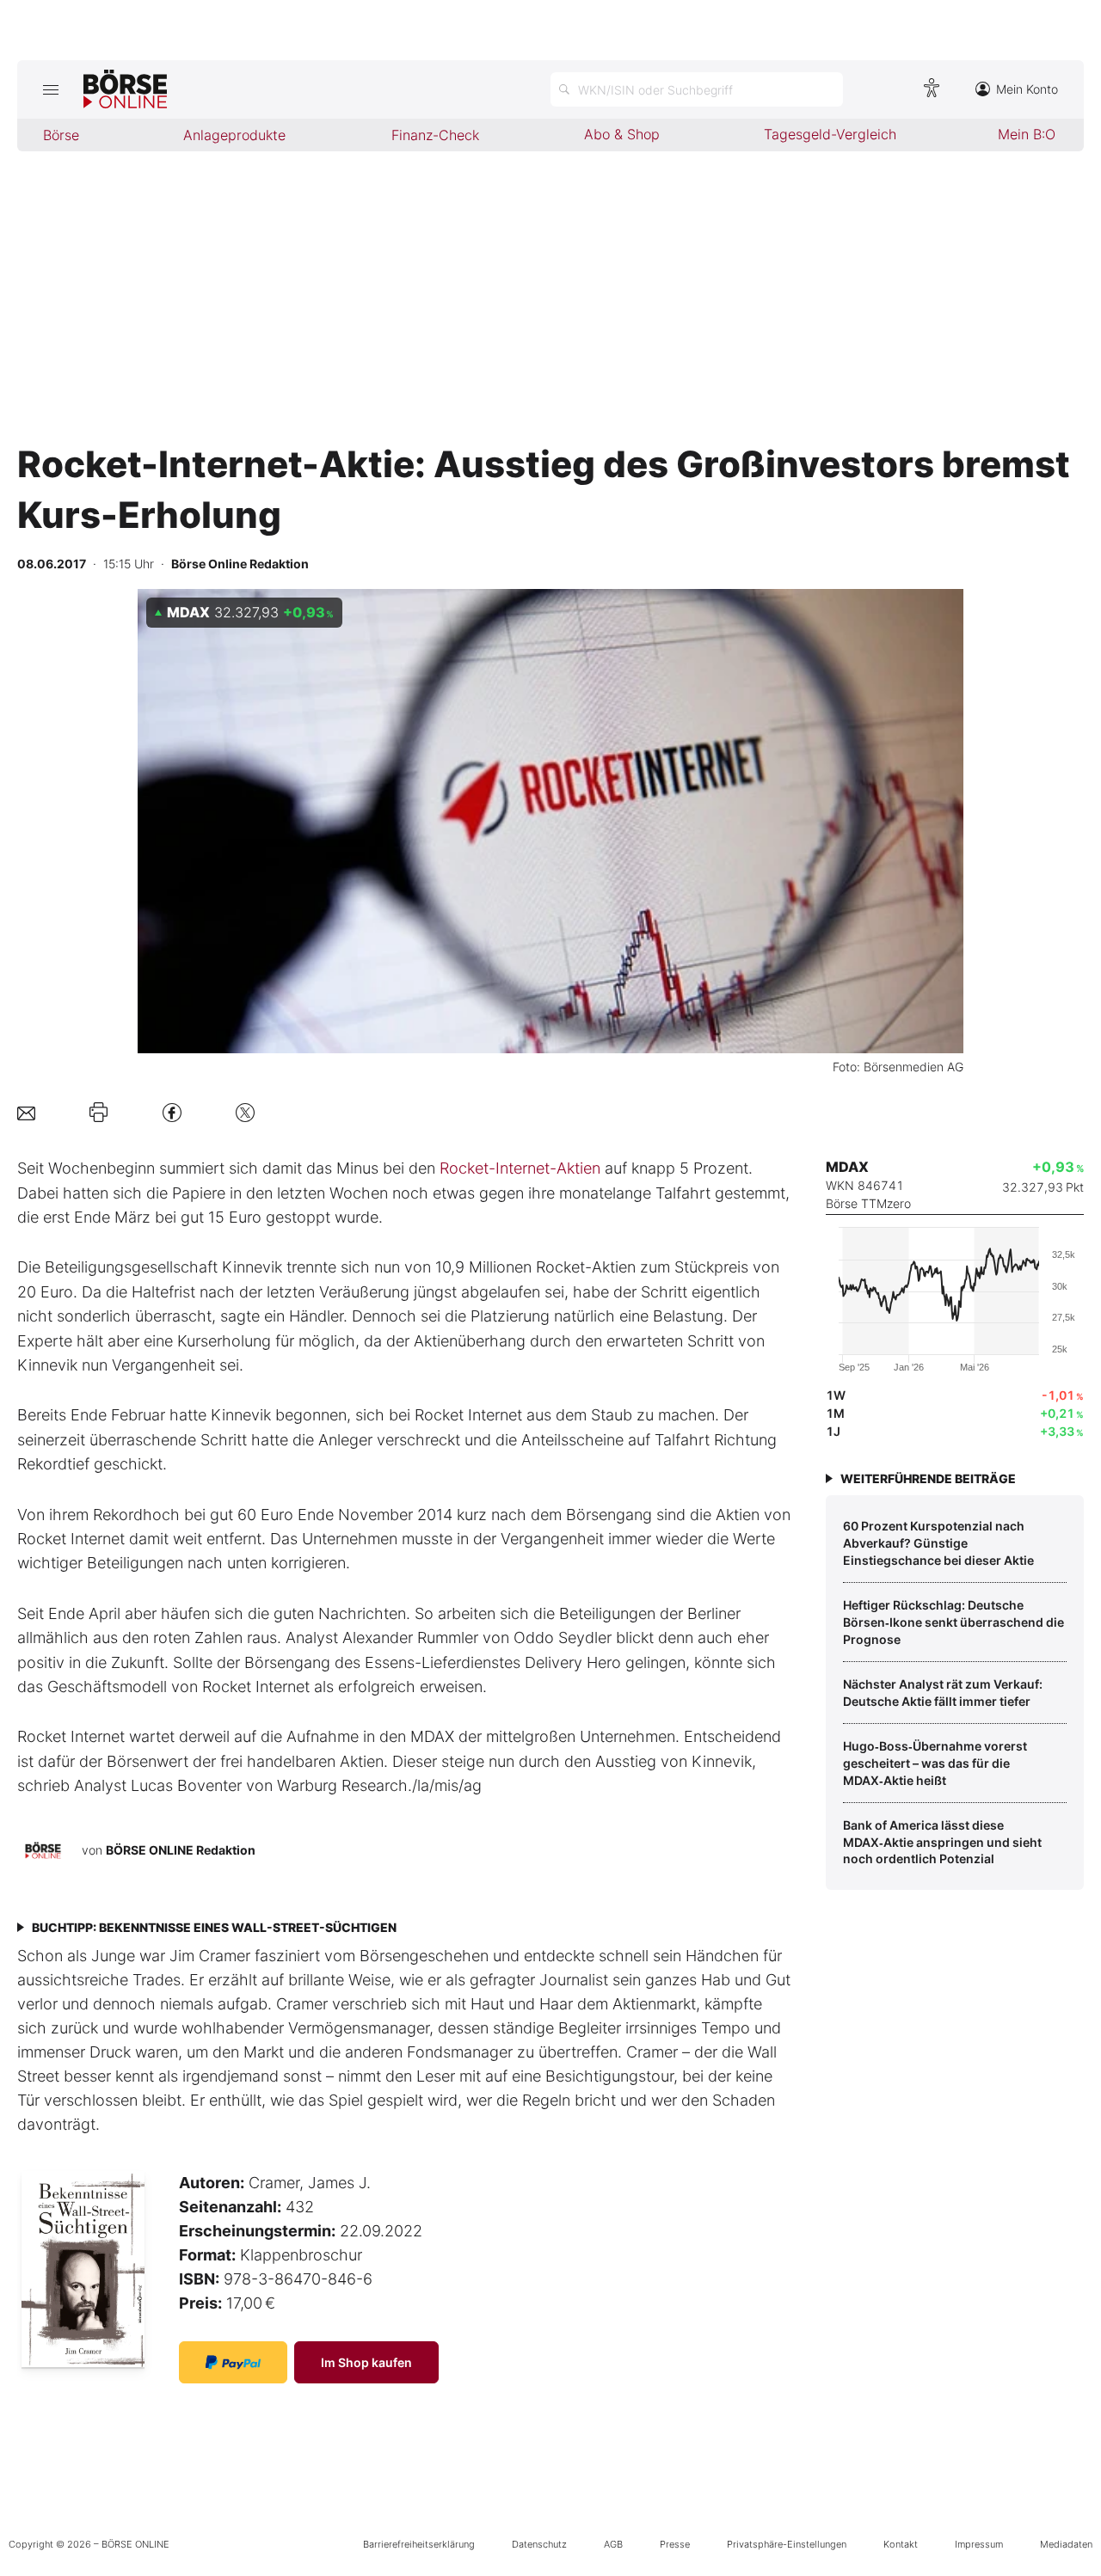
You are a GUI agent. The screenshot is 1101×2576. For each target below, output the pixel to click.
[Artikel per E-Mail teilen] (26, 1112)
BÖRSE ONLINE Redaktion (181, 1850)
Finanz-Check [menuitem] (435, 135)
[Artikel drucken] (98, 1113)
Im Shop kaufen (366, 2362)
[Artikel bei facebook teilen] (172, 1112)
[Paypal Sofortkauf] (233, 2362)
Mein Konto (1027, 89)
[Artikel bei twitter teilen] (245, 1112)
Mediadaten (1066, 2544)
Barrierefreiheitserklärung (419, 2544)
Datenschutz (539, 2544)
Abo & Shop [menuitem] (622, 134)
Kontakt (901, 2544)
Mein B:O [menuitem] (1027, 134)
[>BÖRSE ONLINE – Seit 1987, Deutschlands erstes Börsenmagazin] (125, 89)
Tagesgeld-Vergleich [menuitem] (830, 134)
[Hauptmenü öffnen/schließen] (50, 89)
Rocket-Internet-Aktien (520, 1168)
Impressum (979, 2544)
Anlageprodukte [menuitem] (234, 135)
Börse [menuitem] (61, 135)
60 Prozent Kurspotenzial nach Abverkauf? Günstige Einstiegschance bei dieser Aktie (938, 1543)
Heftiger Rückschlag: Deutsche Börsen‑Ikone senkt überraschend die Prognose (953, 1622)
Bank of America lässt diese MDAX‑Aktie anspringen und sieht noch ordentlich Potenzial (942, 1842)
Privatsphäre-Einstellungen (787, 2544)
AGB (613, 2544)
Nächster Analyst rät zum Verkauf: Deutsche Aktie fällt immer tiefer (943, 1693)
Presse (675, 2544)
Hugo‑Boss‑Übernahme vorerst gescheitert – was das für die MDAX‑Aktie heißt (935, 1763)
